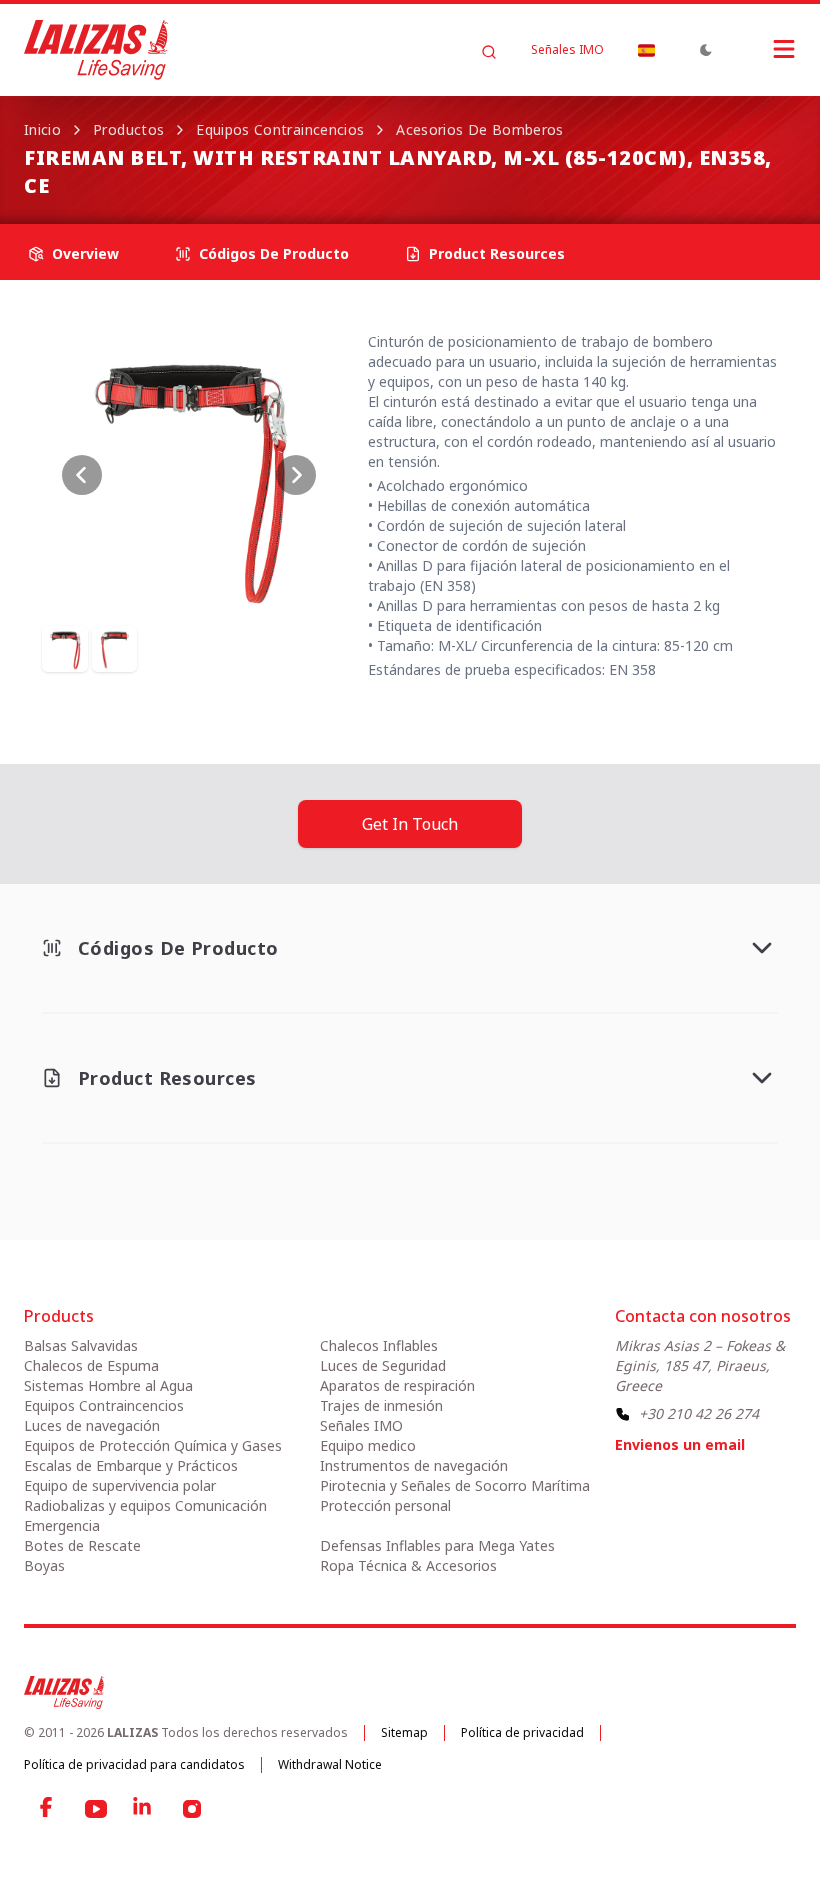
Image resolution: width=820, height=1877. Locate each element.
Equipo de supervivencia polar (120, 1485)
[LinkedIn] (144, 1809)
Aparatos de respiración (397, 1385)
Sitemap (404, 1732)
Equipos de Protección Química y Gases (153, 1445)
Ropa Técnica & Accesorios (408, 1565)
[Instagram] (192, 1809)
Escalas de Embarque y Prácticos (131, 1465)
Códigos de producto (274, 253)
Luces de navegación (92, 1425)
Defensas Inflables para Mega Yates (437, 1545)
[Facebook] (48, 1809)
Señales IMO (567, 50)
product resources (497, 253)
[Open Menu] (764, 49)
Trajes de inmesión (381, 1405)
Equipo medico (368, 1445)
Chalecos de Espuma (91, 1365)
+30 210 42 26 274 (699, 1413)
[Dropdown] (646, 50)
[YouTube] (96, 1809)
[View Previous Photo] (82, 475)
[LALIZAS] (96, 50)
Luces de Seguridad (383, 1365)
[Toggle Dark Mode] (706, 50)
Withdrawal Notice (330, 1764)
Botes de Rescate (82, 1545)
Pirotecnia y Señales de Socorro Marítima (455, 1485)
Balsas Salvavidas (81, 1345)
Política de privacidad (522, 1732)
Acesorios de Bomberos (479, 129)
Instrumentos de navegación (414, 1465)
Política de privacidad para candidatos (134, 1764)
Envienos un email (680, 1444)
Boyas (44, 1565)
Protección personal (385, 1505)
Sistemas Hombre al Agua (108, 1385)
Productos (128, 129)
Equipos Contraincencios (280, 129)
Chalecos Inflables (379, 1345)
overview (85, 253)
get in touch (410, 824)
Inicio (42, 129)
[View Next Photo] (296, 475)
